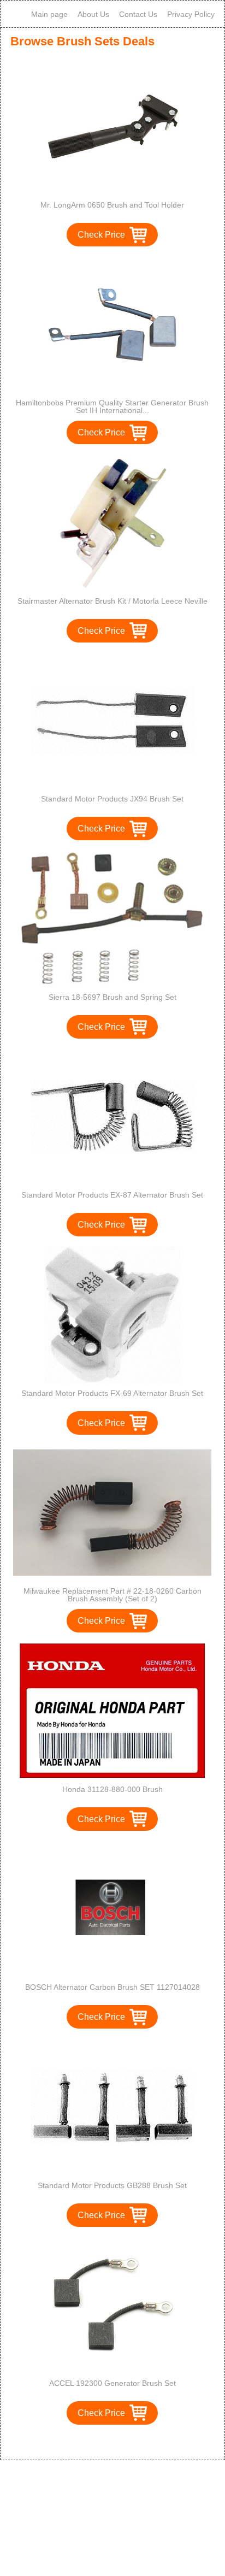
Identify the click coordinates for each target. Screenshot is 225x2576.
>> (133, 2440)
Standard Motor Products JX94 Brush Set (112, 799)
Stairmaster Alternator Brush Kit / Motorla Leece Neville (112, 601)
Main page (49, 14)
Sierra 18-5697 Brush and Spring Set (112, 997)
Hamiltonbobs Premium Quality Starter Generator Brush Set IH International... (112, 406)
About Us (93, 14)
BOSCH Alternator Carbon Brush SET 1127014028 (112, 1987)
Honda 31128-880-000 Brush (112, 1789)
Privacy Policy (191, 14)
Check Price (101, 235)
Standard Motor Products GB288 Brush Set (112, 2185)
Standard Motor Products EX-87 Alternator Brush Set (112, 1195)
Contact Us (138, 14)
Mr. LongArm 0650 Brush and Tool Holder (112, 205)
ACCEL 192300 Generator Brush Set (112, 2383)
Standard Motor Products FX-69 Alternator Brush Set (112, 1393)
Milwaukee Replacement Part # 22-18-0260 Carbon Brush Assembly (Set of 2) (112, 1595)
